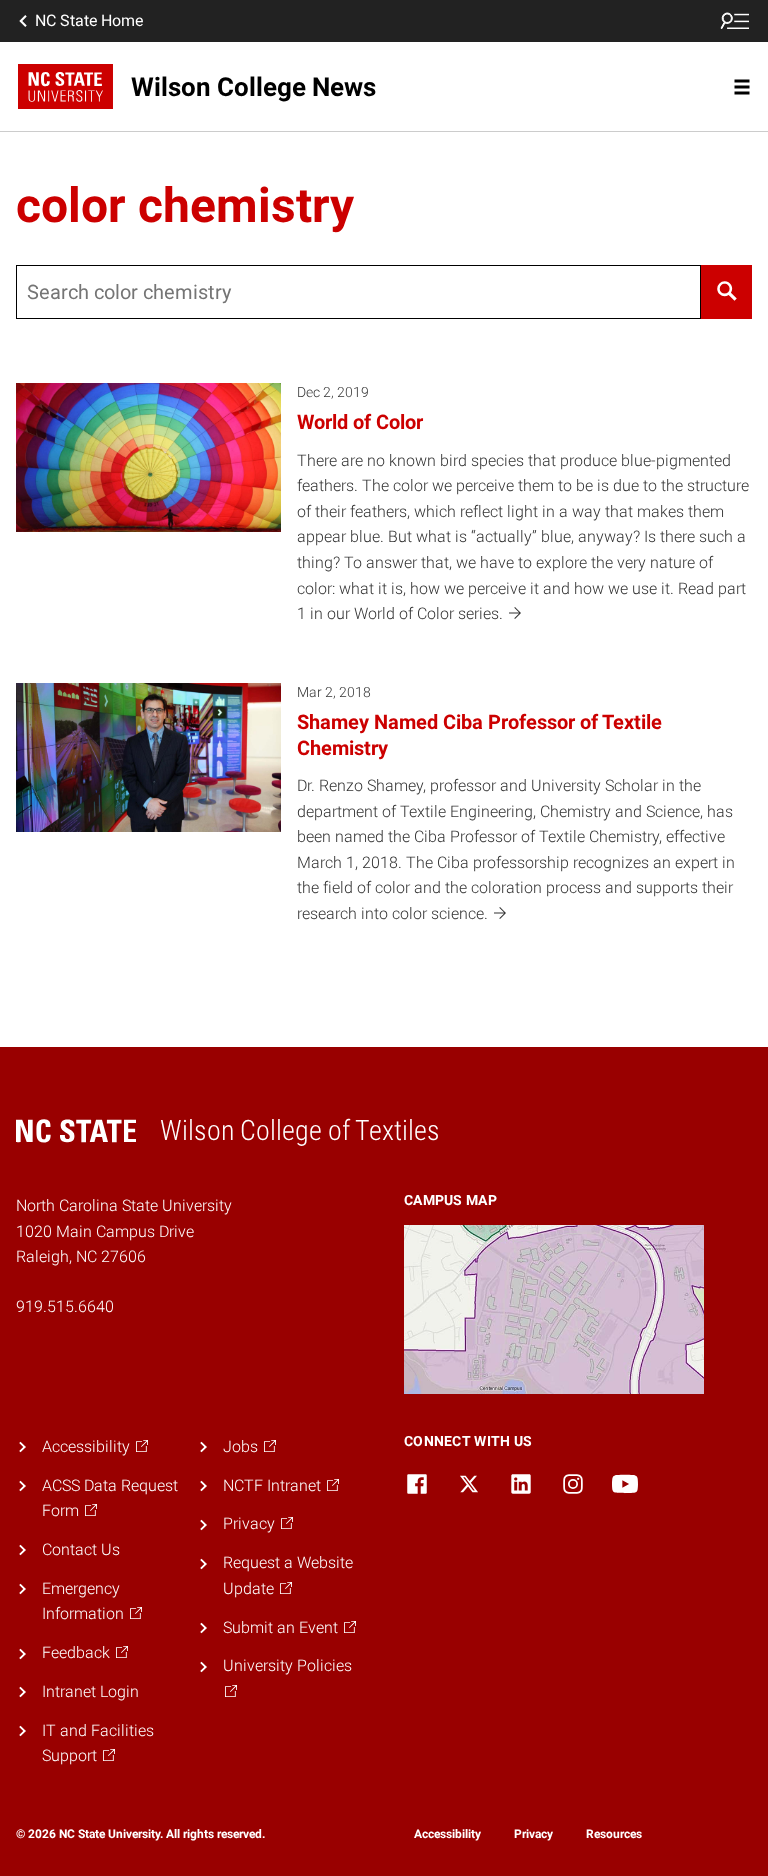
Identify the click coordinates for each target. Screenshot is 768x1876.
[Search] (726, 292)
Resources (614, 1834)
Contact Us (81, 1549)
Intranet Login (90, 1691)
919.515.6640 (65, 1306)
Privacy (533, 1834)
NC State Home (89, 20)
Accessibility (447, 1834)
